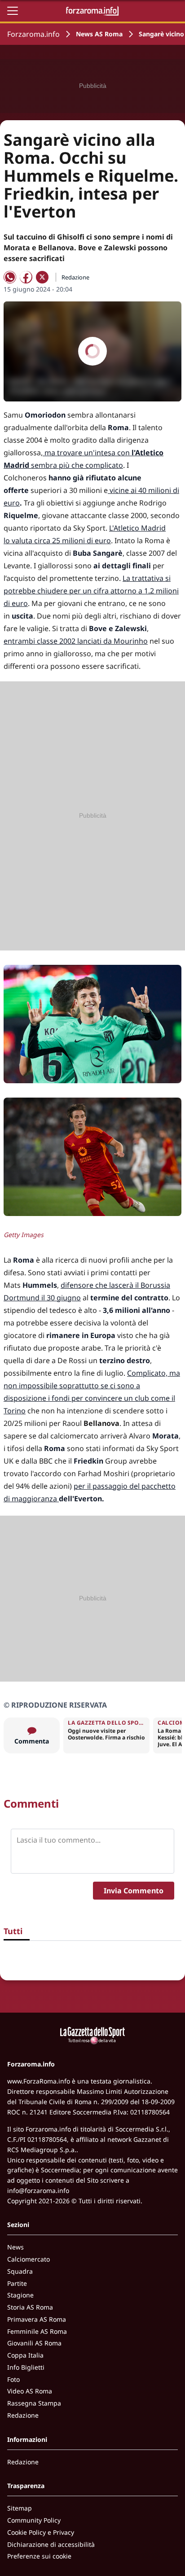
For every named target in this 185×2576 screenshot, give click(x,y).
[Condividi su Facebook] (26, 277)
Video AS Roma (30, 2391)
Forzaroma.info (33, 34)
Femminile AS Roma (37, 2331)
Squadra (20, 2271)
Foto (13, 2379)
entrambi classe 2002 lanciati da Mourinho (76, 641)
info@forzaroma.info (38, 2190)
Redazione (23, 2415)
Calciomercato (29, 2259)
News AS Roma (99, 34)
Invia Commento (134, 1891)
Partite (17, 2283)
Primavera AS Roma (37, 2319)
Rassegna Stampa (34, 2403)
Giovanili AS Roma (34, 2343)
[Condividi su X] (42, 277)
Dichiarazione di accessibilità (51, 2544)
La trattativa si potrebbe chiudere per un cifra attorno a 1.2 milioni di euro (91, 591)
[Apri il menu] (13, 11)
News (15, 2247)
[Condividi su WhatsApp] (10, 277)
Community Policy (34, 2520)
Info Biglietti (26, 2367)
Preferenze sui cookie (39, 2556)
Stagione (20, 2295)
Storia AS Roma (30, 2307)
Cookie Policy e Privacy (41, 2532)
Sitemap (20, 2508)
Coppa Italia (25, 2355)
